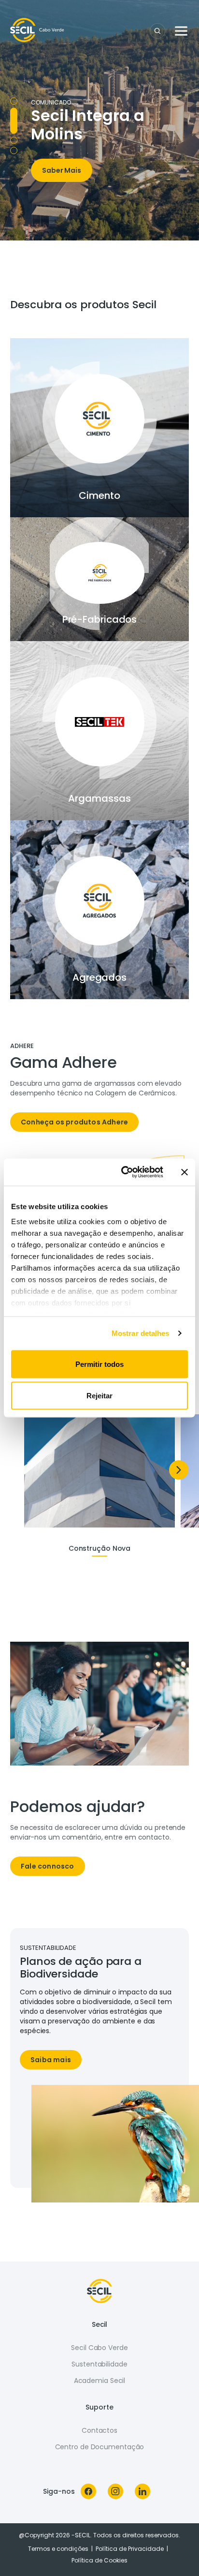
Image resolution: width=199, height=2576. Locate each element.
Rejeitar (99, 1396)
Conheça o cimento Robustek (94, 214)
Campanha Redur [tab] (14, 131)
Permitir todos (99, 1364)
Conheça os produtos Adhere (74, 1122)
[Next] (179, 1470)
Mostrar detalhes (141, 1333)
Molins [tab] (14, 111)
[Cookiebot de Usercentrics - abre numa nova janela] (123, 1172)
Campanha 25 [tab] (14, 101)
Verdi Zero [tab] (14, 150)
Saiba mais (51, 2060)
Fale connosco (48, 1866)
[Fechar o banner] (185, 1172)
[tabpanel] (99, 1092)
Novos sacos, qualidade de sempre (84, 82)
